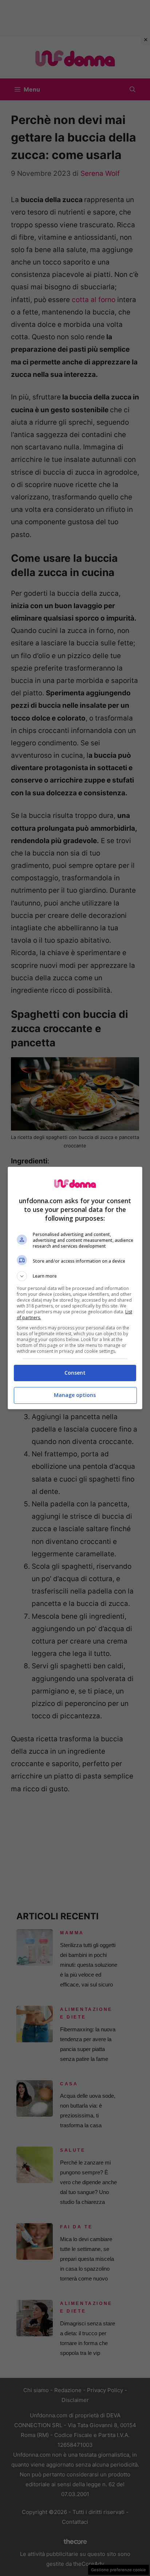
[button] (75, 1276)
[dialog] (75, 1288)
